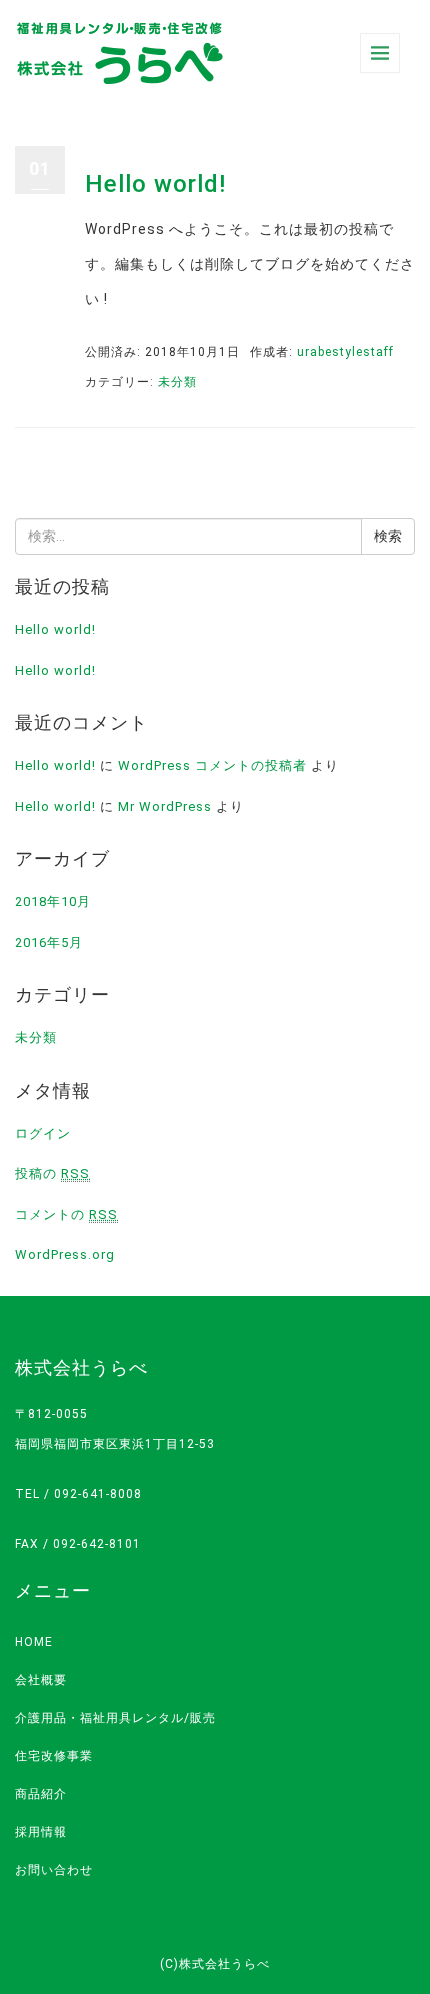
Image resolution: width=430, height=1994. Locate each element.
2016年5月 (49, 942)
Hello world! (155, 184)
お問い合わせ (54, 1870)
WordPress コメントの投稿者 (212, 765)
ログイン (43, 1133)
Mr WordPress (165, 806)
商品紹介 (41, 1794)
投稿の (52, 1173)
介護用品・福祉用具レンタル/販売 (115, 1718)
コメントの (66, 1214)
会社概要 (41, 1680)
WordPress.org (65, 1254)
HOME (34, 1642)
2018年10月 (53, 901)
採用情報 (41, 1832)
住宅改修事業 (54, 1756)
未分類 (177, 382)
